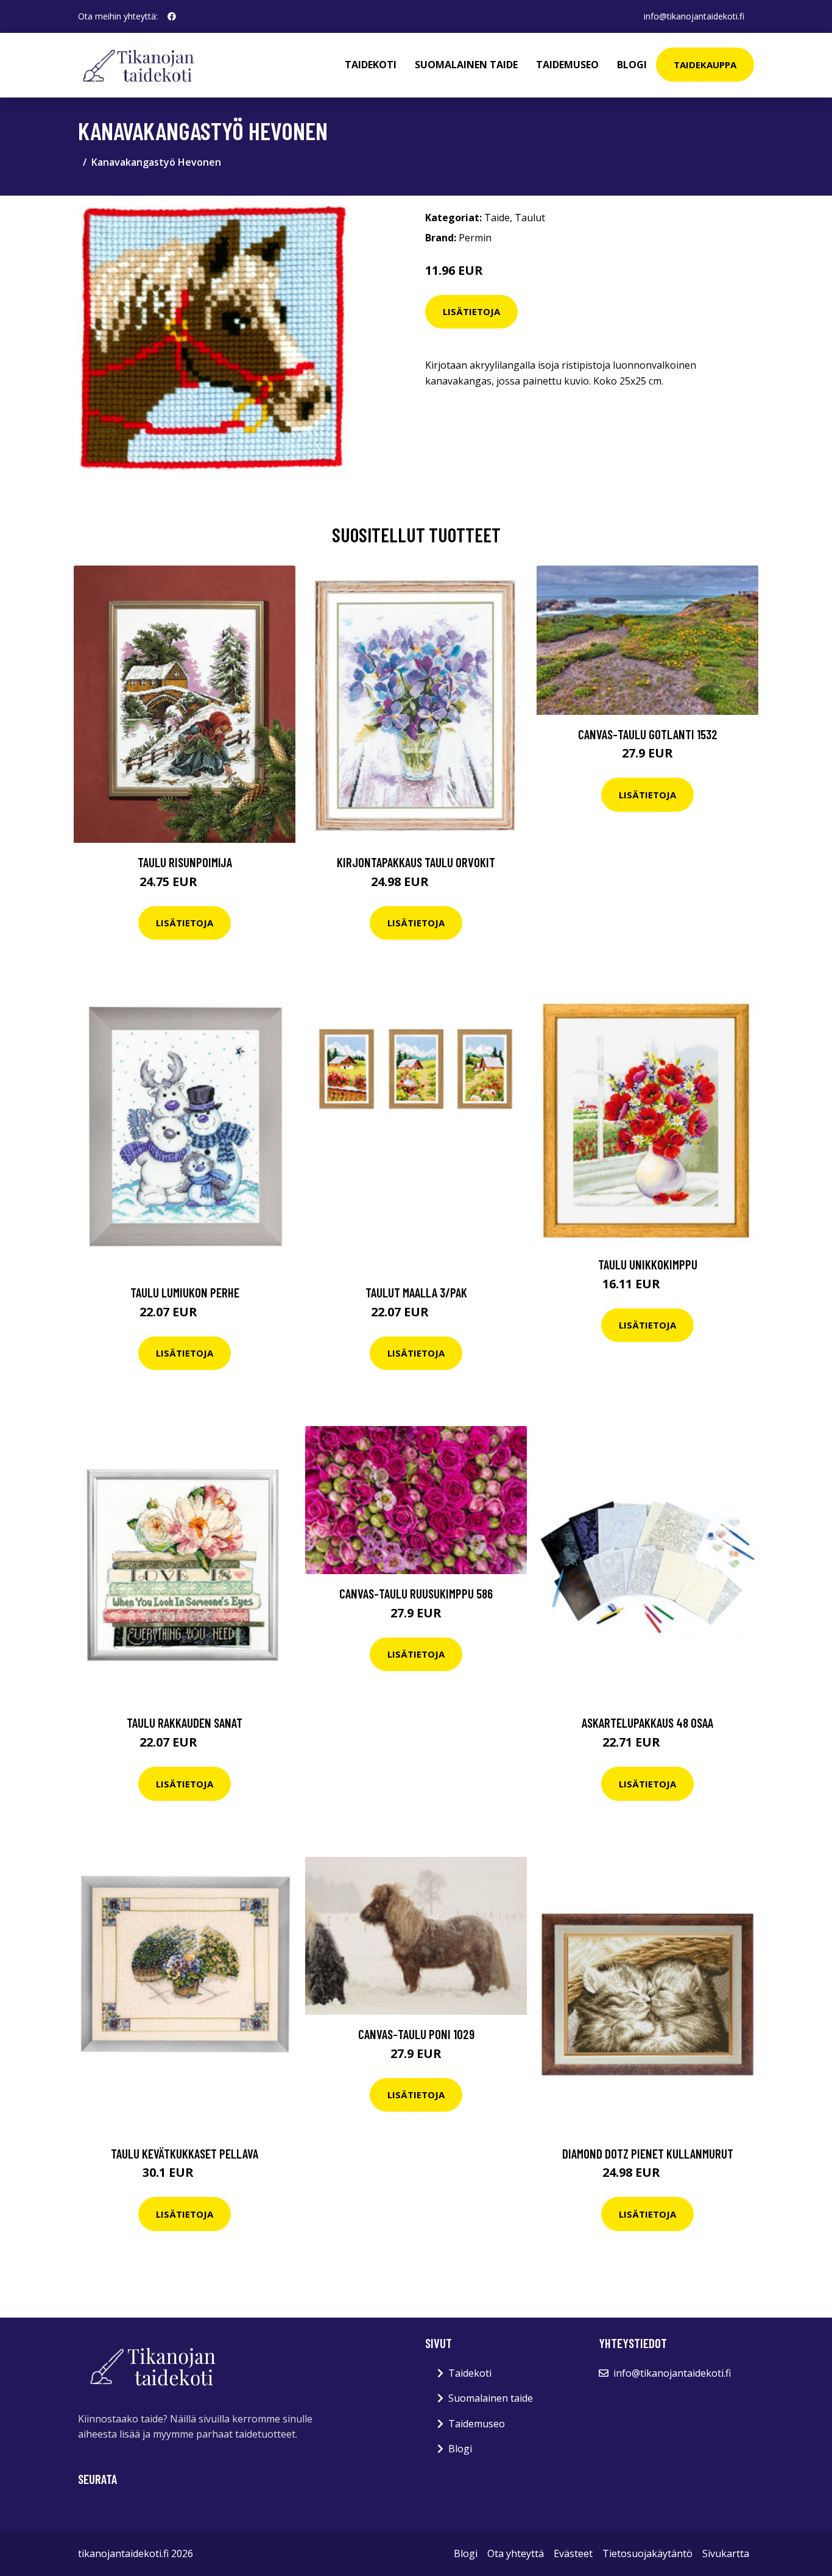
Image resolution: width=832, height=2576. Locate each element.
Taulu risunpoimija (185, 862)
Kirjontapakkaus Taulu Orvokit (416, 862)
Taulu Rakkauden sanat (185, 1723)
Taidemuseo (567, 65)
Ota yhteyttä (516, 2553)
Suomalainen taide (466, 65)
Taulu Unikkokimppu (648, 1264)
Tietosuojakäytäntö (647, 2553)
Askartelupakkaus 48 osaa (647, 1723)
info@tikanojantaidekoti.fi (694, 16)
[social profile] (172, 16)
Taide (497, 218)
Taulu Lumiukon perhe (185, 1292)
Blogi (632, 65)
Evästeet (573, 2553)
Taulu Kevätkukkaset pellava (185, 2153)
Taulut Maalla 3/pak (416, 1292)
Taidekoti (371, 65)
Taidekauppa (705, 65)
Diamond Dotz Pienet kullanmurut (648, 2153)
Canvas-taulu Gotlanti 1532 (648, 734)
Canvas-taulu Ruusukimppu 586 (416, 1593)
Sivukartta (726, 2553)
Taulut (530, 218)
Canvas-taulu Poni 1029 (416, 2034)
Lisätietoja (471, 311)
